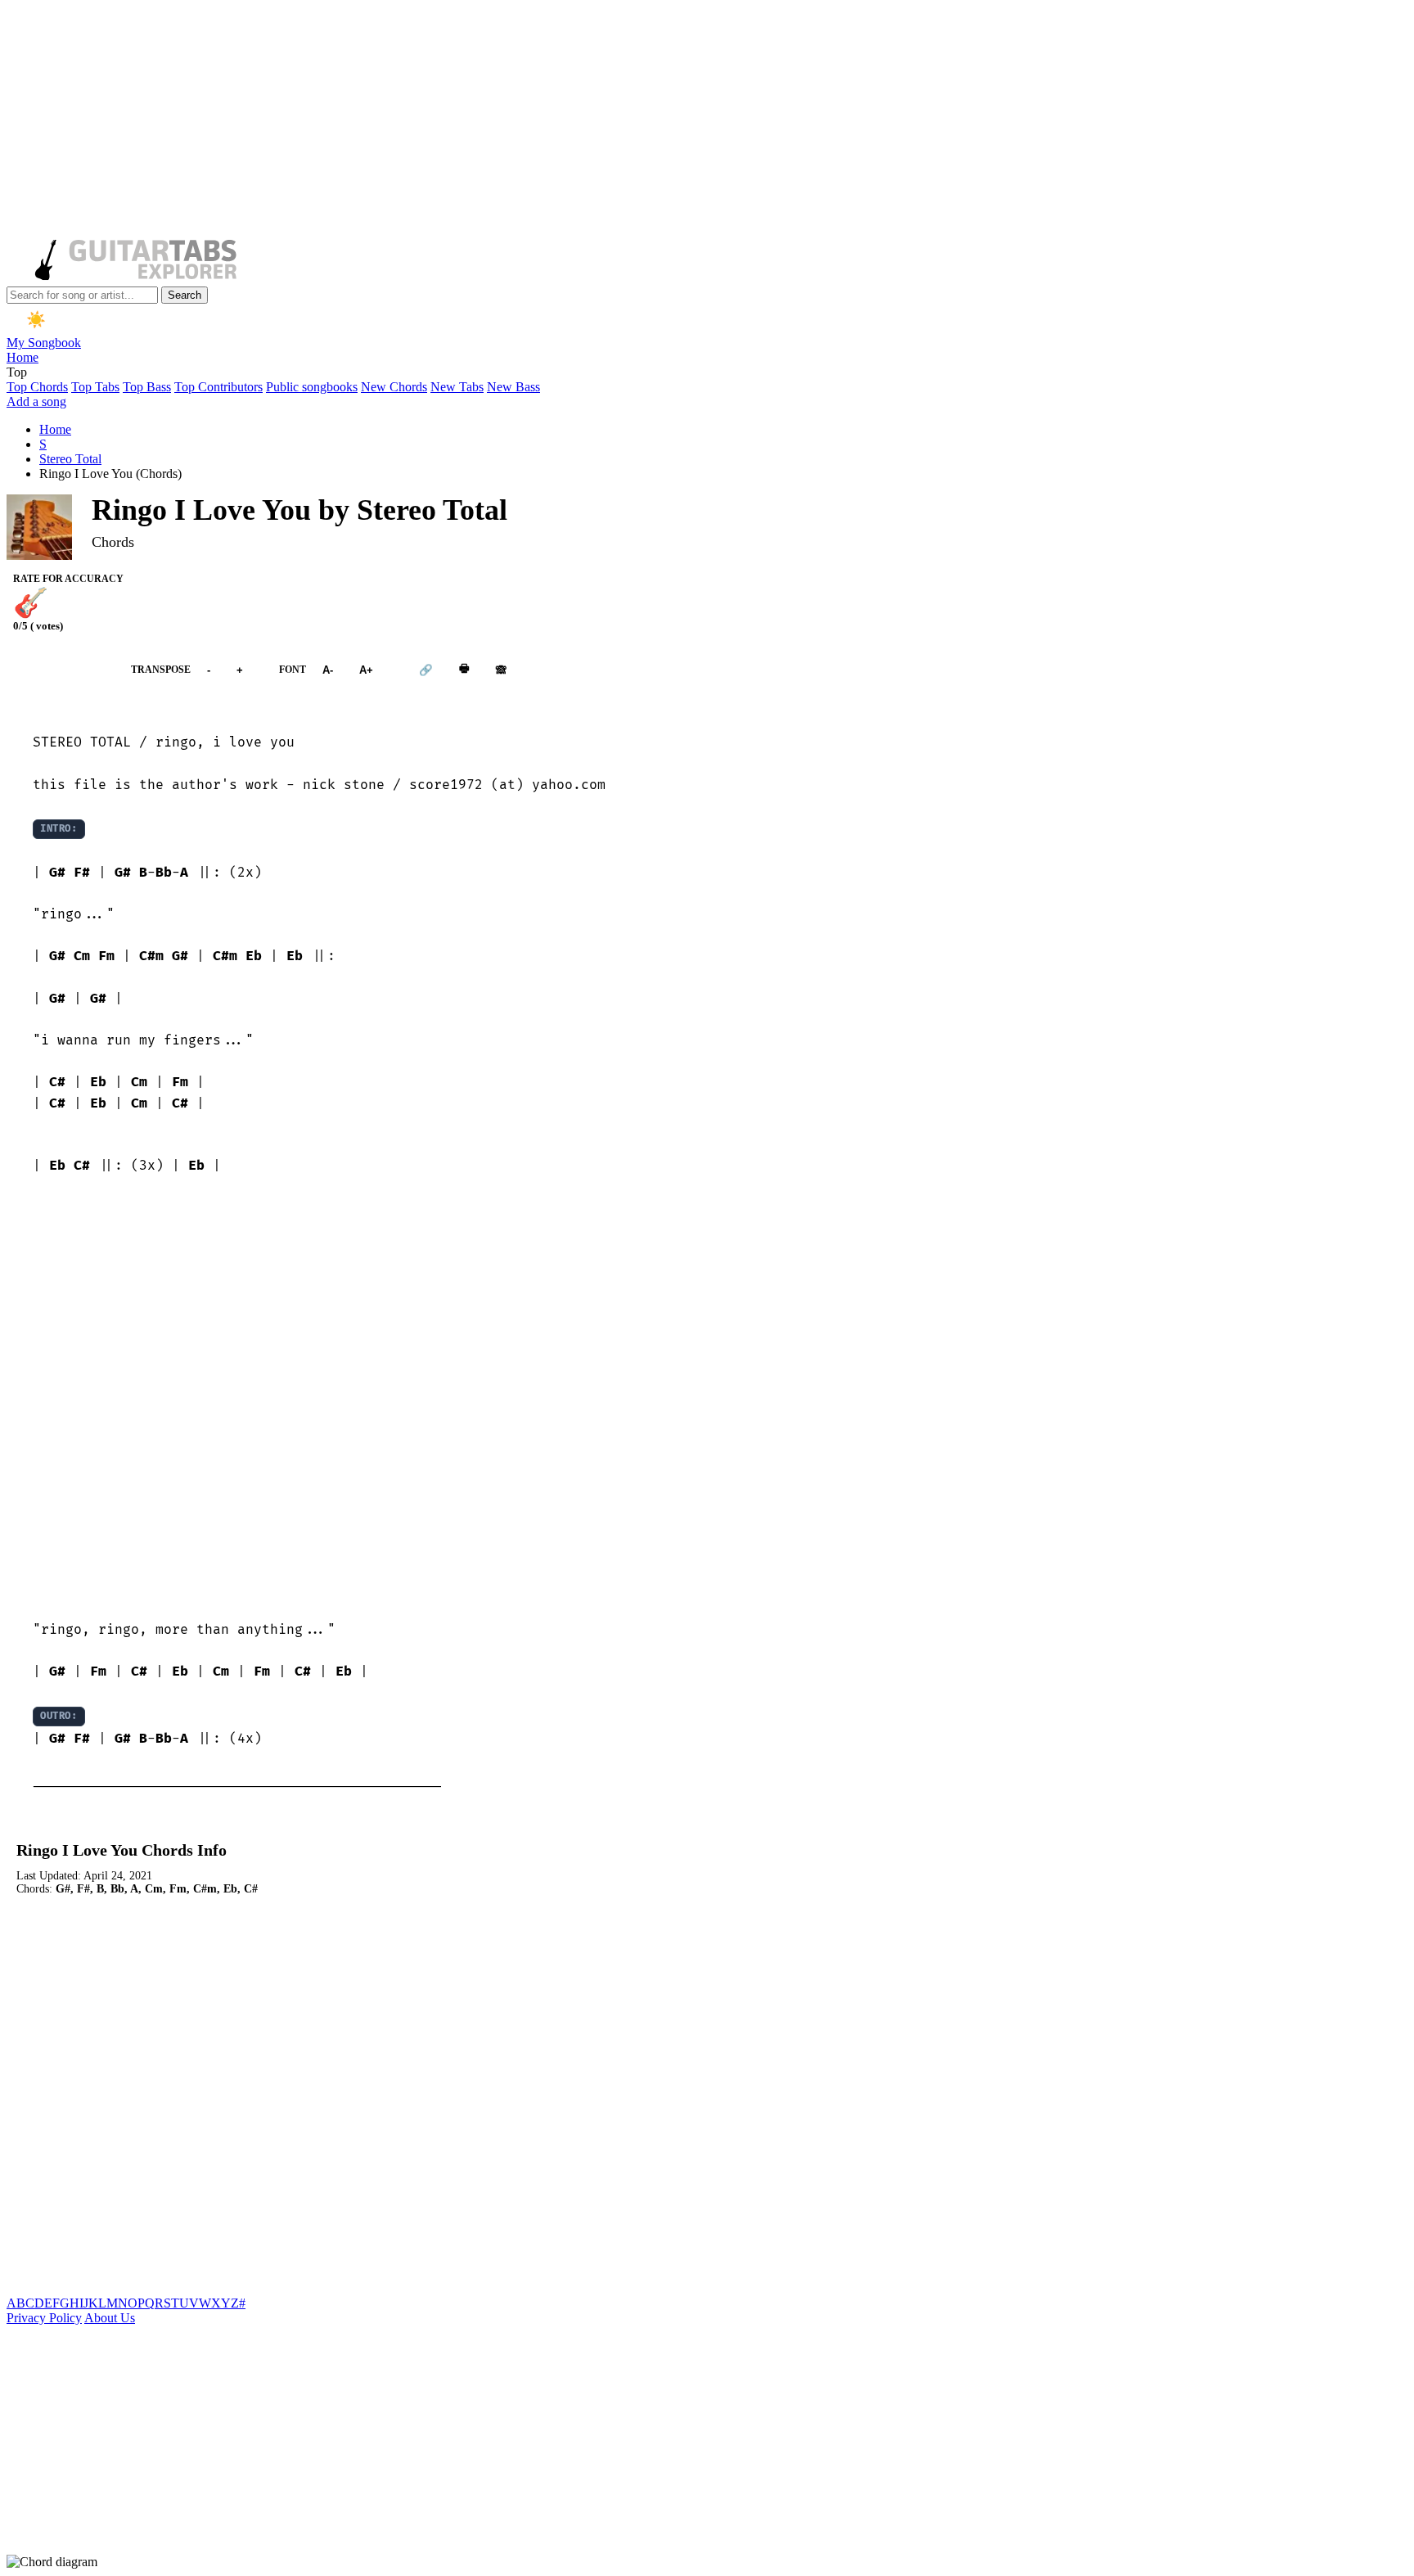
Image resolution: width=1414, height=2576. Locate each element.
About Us (110, 2318)
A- (328, 669)
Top (17, 372)
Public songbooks (312, 387)
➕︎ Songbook (61, 669)
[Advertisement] (498, 121)
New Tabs (457, 387)
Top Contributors (218, 387)
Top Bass (147, 387)
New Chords (394, 387)
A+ (366, 669)
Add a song (36, 402)
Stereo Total (70, 459)
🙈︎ (501, 669)
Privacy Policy (44, 2318)
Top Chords (37, 387)
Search (185, 295)
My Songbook (44, 343)
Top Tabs (95, 387)
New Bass (513, 387)
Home (23, 357)
